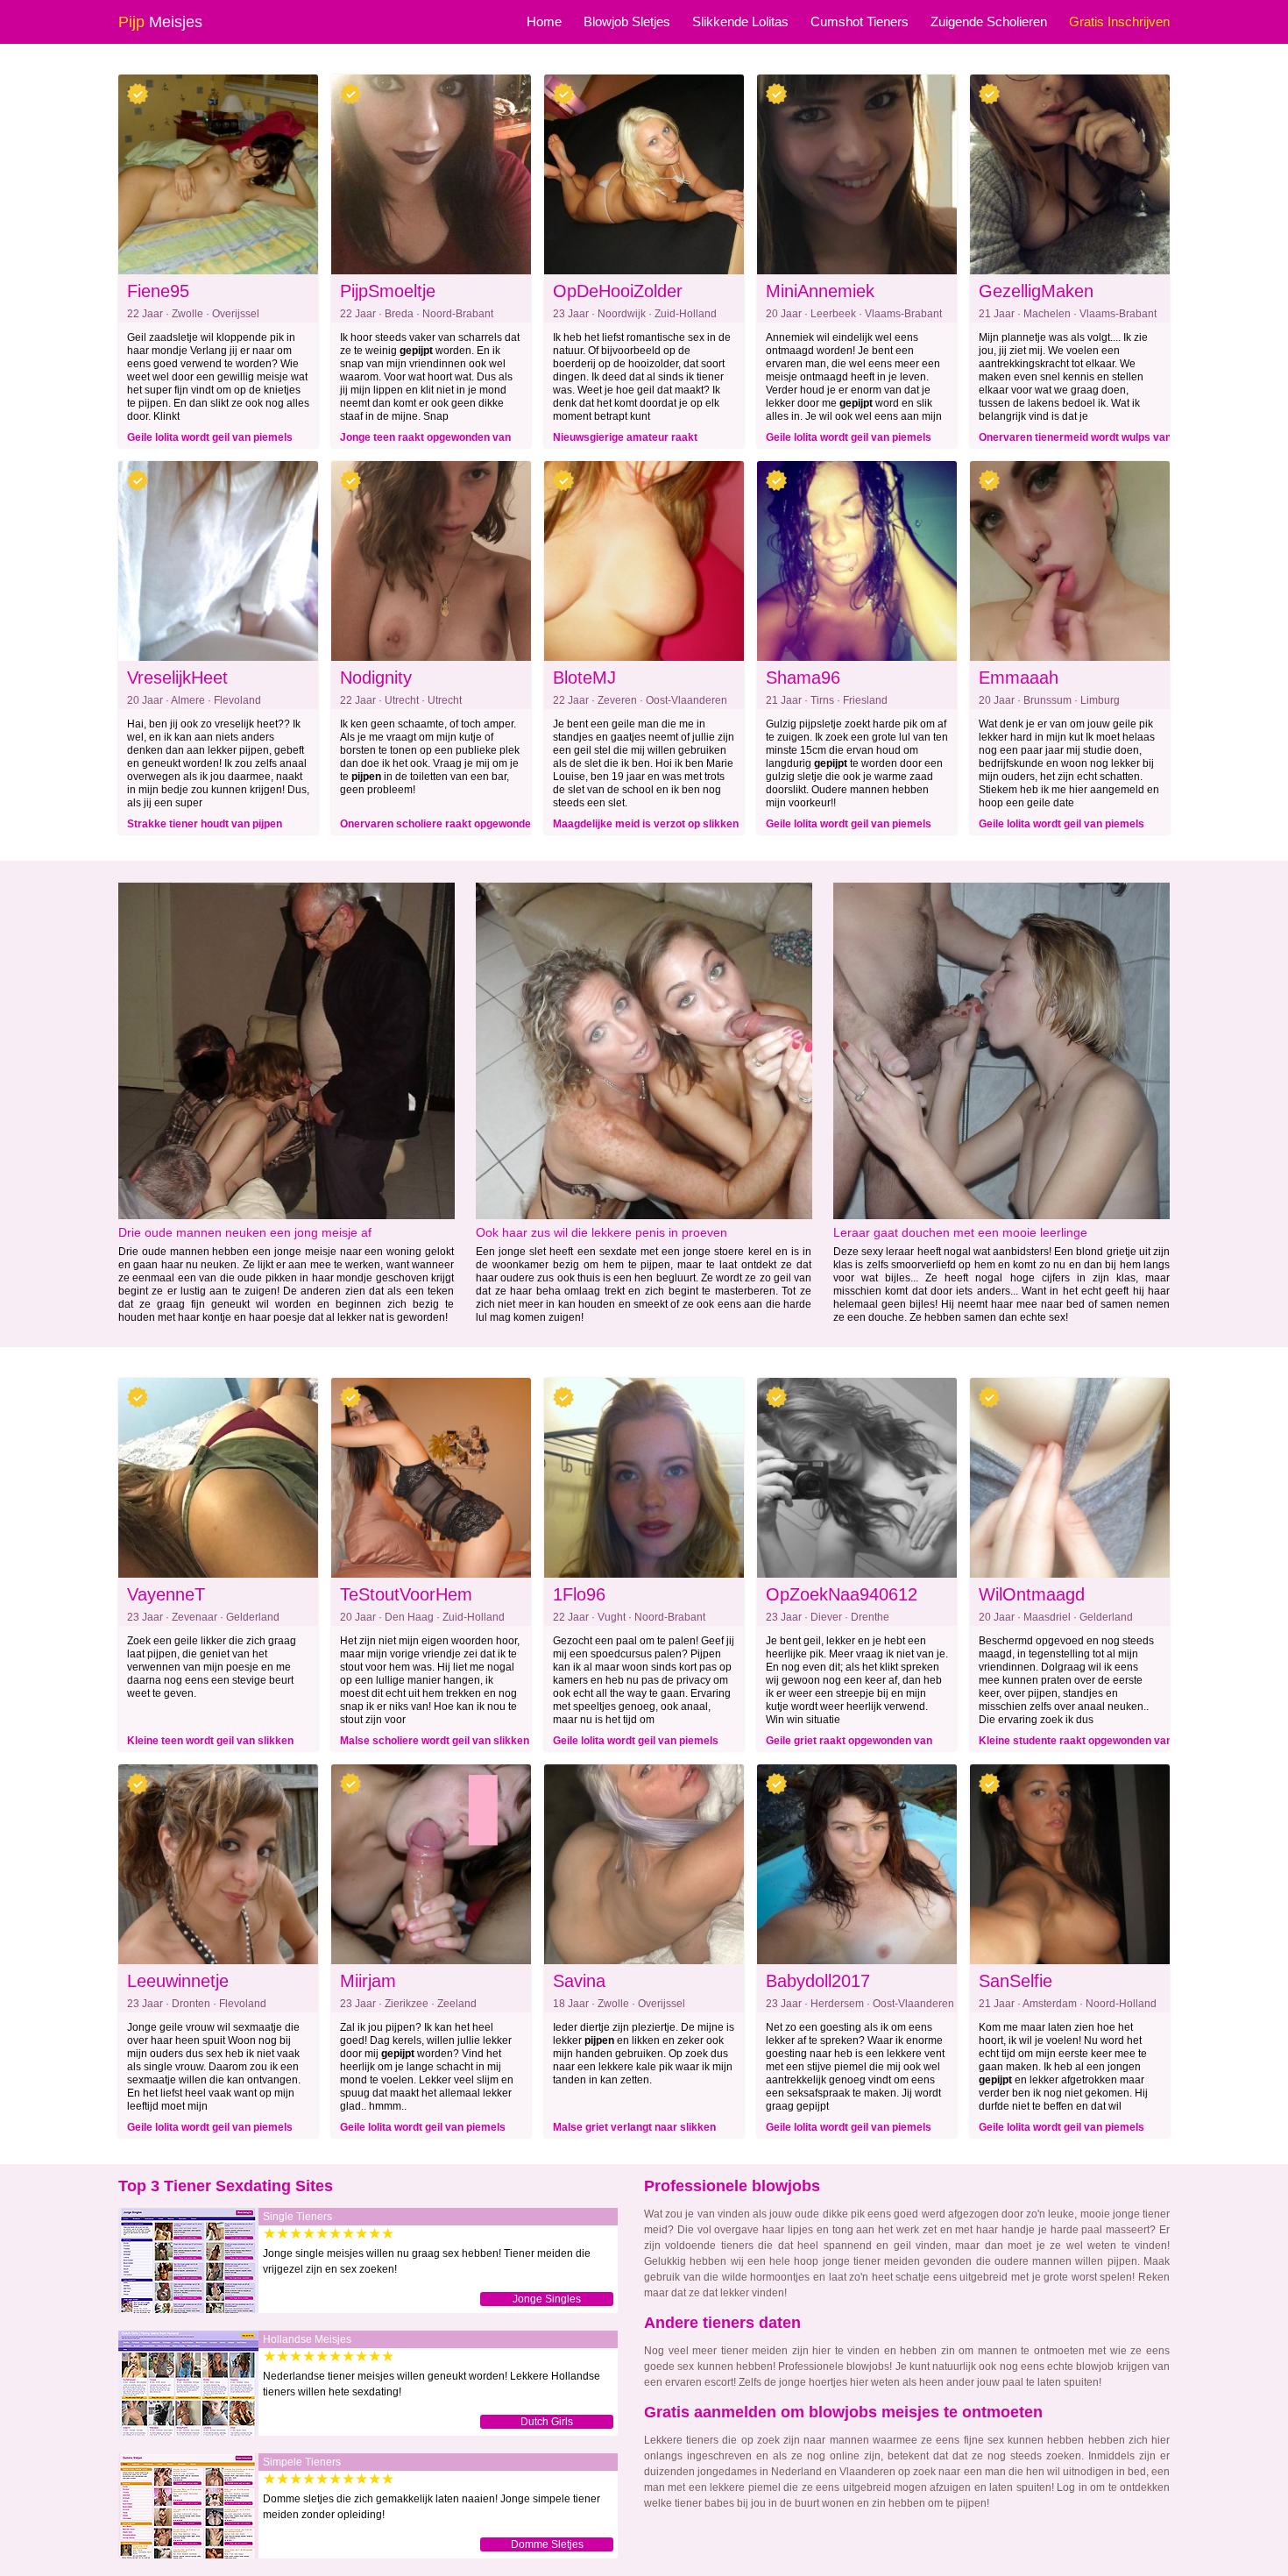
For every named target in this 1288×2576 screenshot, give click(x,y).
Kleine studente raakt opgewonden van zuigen (1076, 1743)
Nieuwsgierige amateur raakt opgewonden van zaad (625, 440)
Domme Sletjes (547, 2544)
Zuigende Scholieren (989, 21)
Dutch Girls (547, 2422)
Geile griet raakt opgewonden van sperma (849, 1743)
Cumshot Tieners (860, 21)
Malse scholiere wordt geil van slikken (435, 1741)
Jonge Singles (547, 2299)
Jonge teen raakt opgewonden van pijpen (425, 440)
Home (544, 21)
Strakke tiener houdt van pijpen (205, 824)
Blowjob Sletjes (627, 21)
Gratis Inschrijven (1119, 21)
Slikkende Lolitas (740, 21)
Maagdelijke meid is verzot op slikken (646, 824)
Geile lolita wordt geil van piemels (210, 437)
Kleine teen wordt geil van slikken (210, 1741)
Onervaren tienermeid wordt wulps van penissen (1075, 440)
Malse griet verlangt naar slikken (634, 2127)
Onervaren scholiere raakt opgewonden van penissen (439, 827)
